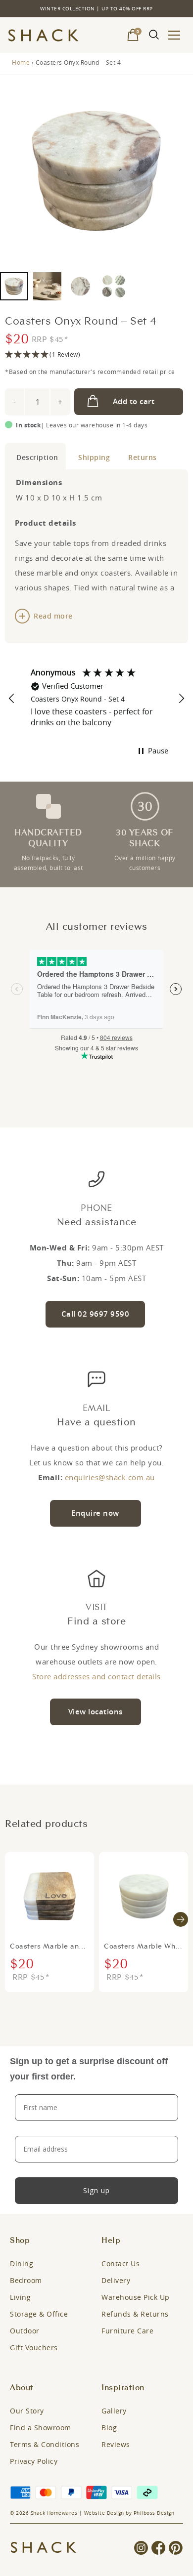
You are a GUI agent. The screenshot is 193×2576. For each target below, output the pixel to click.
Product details (35, 456)
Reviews (116, 2444)
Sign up (96, 2190)
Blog (109, 2428)
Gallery (114, 2411)
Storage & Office (39, 2314)
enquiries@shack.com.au (110, 1477)
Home (21, 62)
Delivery (116, 2280)
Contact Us (121, 2264)
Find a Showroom (41, 2428)
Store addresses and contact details (96, 1676)
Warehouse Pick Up (136, 2297)
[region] (96, 699)
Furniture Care (127, 2331)
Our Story (27, 2411)
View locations (96, 1712)
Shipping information (92, 456)
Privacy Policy (34, 2461)
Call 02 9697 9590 (96, 1314)
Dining (22, 2264)
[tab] (35, 456)
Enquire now (95, 1513)
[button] (96, 355)
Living (20, 2297)
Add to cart (134, 401)
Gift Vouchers (34, 2347)
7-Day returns (141, 456)
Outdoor (25, 2331)
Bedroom (26, 2280)
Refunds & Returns (135, 2314)
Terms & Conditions (45, 2444)
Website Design (104, 2513)
